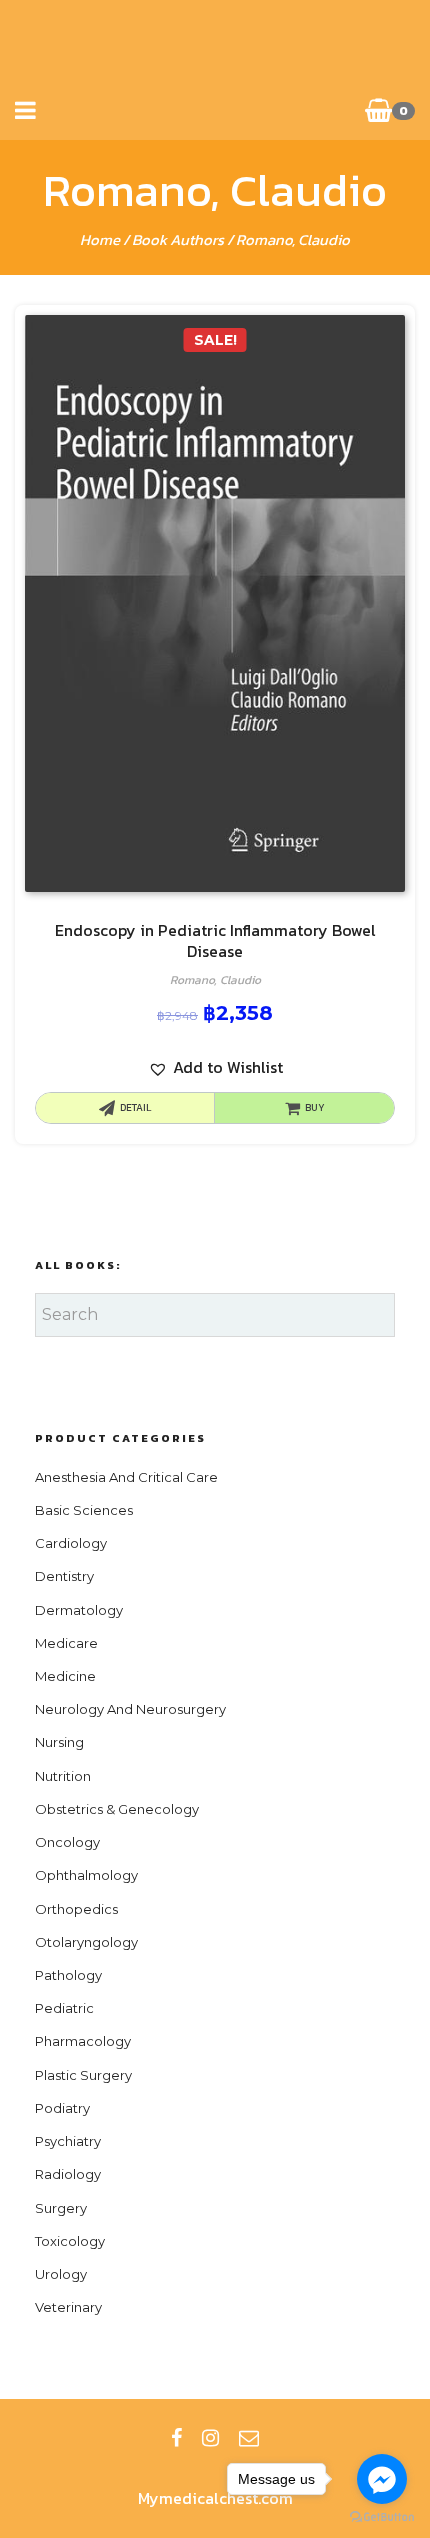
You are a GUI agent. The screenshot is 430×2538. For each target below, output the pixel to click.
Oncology (67, 1842)
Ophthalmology (86, 1875)
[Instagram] (210, 2438)
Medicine (65, 1676)
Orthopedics (76, 1909)
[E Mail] (249, 2438)
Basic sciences (84, 1510)
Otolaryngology (86, 1942)
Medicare (66, 1643)
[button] (215, 1067)
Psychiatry (68, 2141)
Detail (135, 1107)
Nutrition (63, 1776)
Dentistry (64, 1576)
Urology (61, 2274)
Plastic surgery (83, 2075)
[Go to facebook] (382, 2479)
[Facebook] (176, 2438)
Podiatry (62, 2108)
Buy (315, 1107)
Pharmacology (83, 2041)
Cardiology (71, 1543)
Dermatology (79, 1610)
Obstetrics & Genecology (117, 1809)
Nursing (59, 1742)
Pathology (68, 1975)
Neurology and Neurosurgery (130, 1709)
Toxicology (70, 2241)
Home (100, 239)
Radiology (68, 2174)
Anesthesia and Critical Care (126, 1477)
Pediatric (64, 2008)
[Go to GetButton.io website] (382, 2517)
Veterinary (68, 2307)
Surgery (61, 2208)
